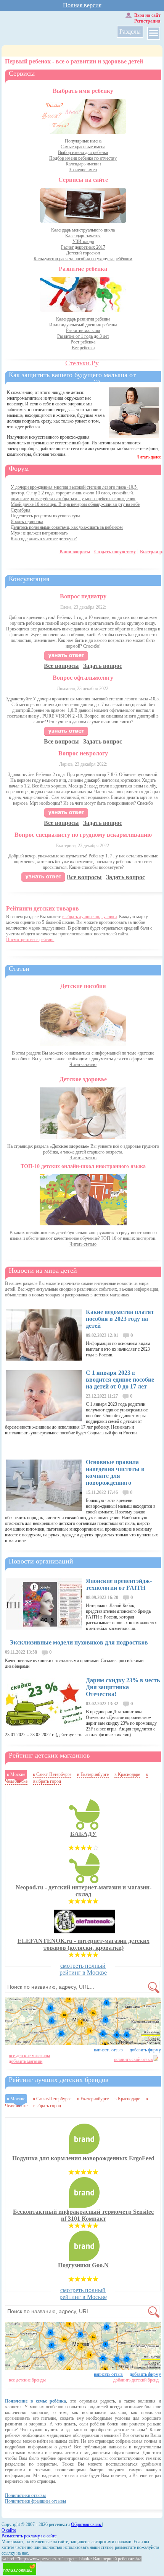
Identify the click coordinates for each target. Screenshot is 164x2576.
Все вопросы (61, 666)
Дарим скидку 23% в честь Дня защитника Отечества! (123, 1687)
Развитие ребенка (83, 269)
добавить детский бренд (136, 2380)
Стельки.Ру (82, 363)
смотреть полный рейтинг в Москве (83, 1969)
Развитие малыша (83, 331)
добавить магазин (26, 2061)
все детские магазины (29, 2056)
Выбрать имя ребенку (83, 91)
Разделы (130, 32)
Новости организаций (41, 1561)
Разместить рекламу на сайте (29, 2536)
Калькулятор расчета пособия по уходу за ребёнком (83, 259)
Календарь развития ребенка (83, 319)
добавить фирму (145, 2050)
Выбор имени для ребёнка (83, 152)
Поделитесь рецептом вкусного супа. (46, 516)
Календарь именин (83, 164)
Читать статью (83, 1064)
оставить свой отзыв (133, 2059)
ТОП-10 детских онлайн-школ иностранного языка (83, 1166)
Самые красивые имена (83, 147)
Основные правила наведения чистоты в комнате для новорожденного (115, 1472)
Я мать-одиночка (27, 522)
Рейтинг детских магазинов (49, 1755)
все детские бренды (27, 2380)
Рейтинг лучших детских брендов (59, 2080)
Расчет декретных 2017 (83, 247)
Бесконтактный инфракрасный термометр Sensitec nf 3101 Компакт (83, 2215)
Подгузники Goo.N (83, 2265)
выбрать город (47, 1781)
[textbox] (82, 1987)
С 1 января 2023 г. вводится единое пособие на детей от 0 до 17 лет (120, 1380)
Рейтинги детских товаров (43, 908)
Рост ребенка (83, 342)
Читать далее (149, 457)
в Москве (16, 1774)
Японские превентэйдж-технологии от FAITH (119, 1584)
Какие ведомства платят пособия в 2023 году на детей (120, 1319)
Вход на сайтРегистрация (147, 18)
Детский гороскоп (83, 253)
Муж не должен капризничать (39, 533)
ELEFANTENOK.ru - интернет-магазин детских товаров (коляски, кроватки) (84, 1944)
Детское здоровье (83, 1079)
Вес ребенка (83, 348)
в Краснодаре (127, 1774)
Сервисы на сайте (83, 180)
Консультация (29, 579)
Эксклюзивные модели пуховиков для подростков (79, 1642)
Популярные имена (83, 141)
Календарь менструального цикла (83, 230)
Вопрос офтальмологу (83, 678)
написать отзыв (108, 2050)
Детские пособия (83, 986)
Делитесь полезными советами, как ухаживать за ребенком (67, 527)
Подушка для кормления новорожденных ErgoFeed (83, 2158)
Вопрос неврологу (83, 753)
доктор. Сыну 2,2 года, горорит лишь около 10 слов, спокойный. (72, 493)
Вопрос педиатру (83, 596)
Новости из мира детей (43, 1270)
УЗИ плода (83, 241)
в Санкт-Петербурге (52, 1774)
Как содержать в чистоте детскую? (44, 539)
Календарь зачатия (83, 236)
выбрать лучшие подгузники (89, 917)
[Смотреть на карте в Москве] (83, 2021)
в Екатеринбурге (93, 1774)
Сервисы (22, 73)
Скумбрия (21, 510)
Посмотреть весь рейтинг (30, 940)
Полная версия (82, 5)
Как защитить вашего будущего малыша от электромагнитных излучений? (72, 379)
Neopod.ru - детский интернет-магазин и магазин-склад (84, 1891)
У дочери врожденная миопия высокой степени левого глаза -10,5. (74, 487)
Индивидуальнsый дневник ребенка (83, 325)
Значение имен (83, 170)
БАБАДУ (83, 1834)
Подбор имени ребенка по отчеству (83, 158)
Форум (19, 468)
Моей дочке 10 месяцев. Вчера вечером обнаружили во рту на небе (75, 504)
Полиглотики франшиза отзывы (35, 2501)
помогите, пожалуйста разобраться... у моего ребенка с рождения (73, 499)
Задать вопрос (103, 666)
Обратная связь (86, 2524)
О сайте (9, 2530)
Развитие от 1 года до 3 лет (83, 336)
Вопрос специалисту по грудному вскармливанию (83, 835)
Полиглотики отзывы (25, 2495)
